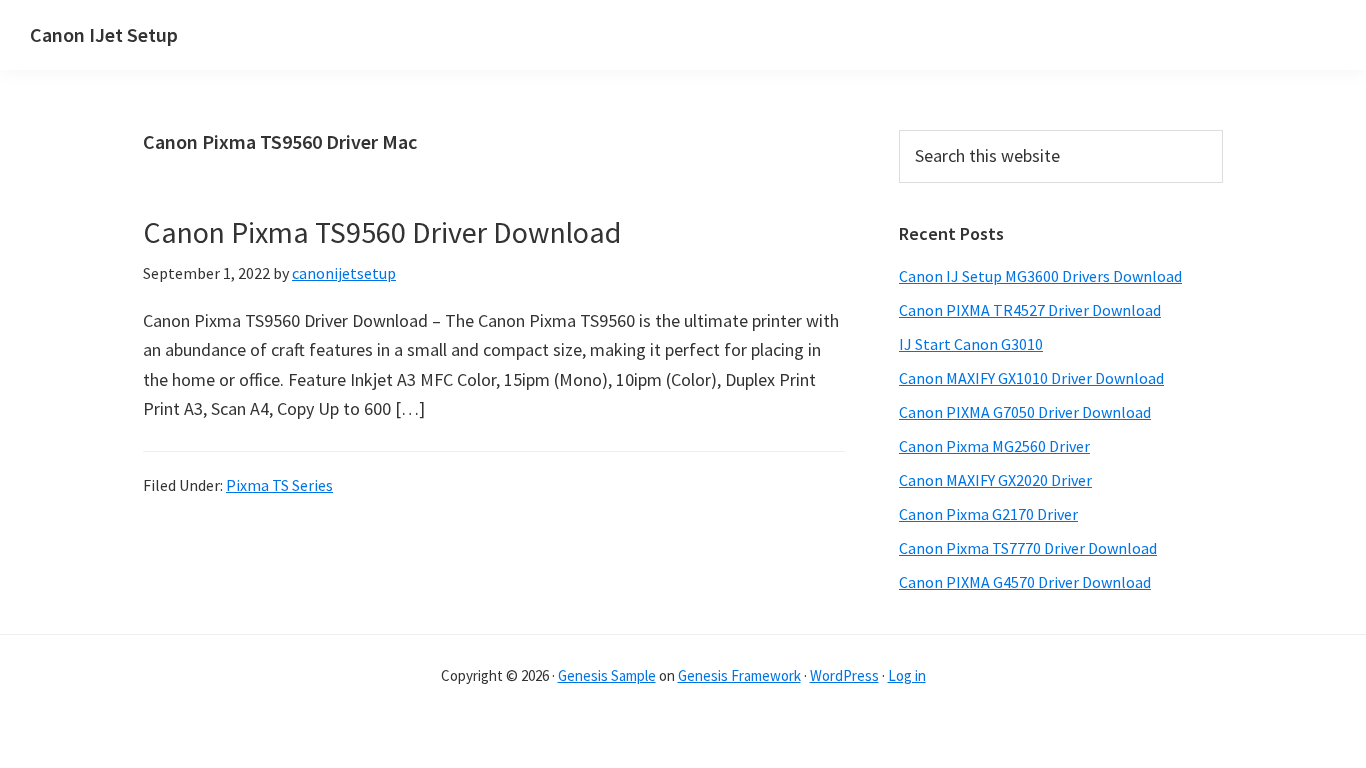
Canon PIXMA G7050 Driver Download (1025, 412)
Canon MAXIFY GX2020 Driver (995, 480)
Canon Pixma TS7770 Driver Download (1028, 548)
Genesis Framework (739, 675)
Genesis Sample (607, 675)
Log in (907, 675)
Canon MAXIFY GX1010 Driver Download (1031, 378)
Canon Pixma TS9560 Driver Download (382, 232)
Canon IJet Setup (104, 34)
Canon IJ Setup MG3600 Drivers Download (1040, 276)
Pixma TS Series (279, 485)
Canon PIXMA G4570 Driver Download (1025, 582)
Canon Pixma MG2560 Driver (994, 446)
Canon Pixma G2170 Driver (988, 514)
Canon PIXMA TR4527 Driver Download (1030, 310)
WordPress (844, 675)
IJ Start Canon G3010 (971, 344)
